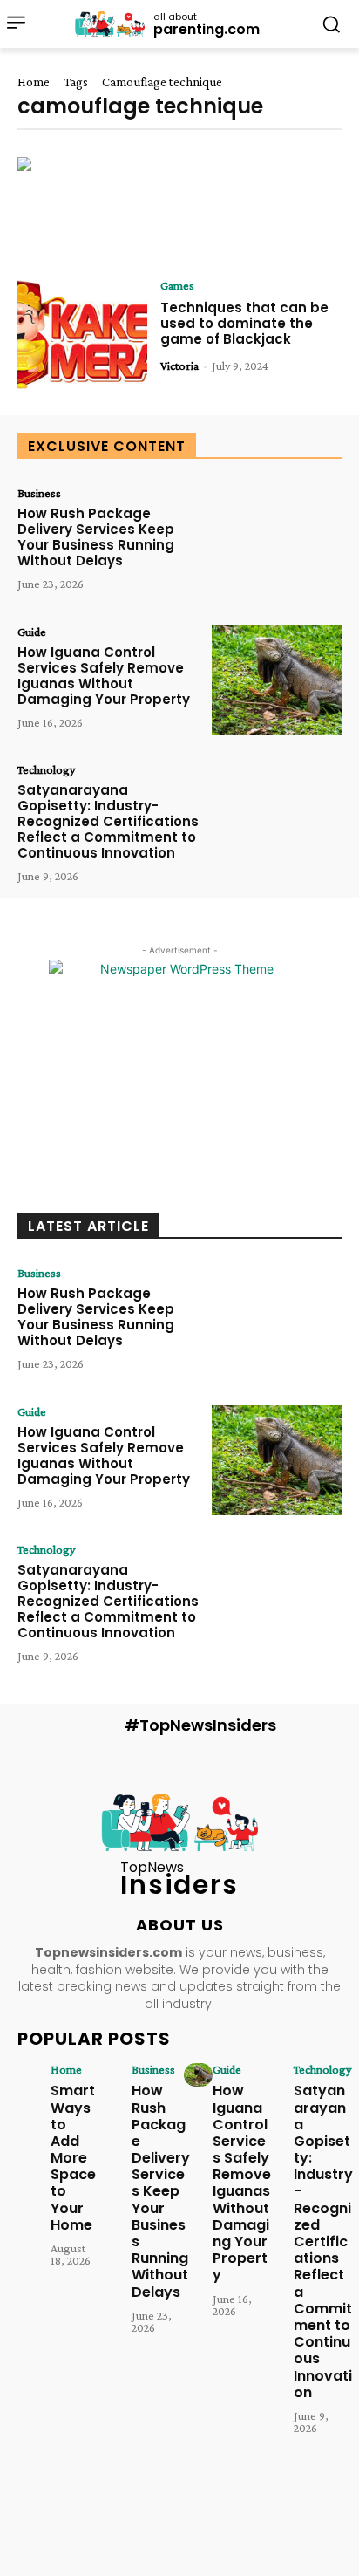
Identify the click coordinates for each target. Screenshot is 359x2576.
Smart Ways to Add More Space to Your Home (73, 2158)
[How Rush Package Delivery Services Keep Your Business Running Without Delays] (277, 542)
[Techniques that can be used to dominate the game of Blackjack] (82, 334)
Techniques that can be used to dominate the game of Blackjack (244, 323)
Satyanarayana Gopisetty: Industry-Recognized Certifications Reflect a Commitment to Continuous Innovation (108, 821)
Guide (32, 632)
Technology (46, 769)
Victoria (179, 366)
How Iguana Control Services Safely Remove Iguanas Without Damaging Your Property (104, 676)
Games (177, 285)
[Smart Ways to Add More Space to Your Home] (36, 2075)
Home (34, 82)
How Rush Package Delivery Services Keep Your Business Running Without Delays (96, 537)
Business (39, 493)
